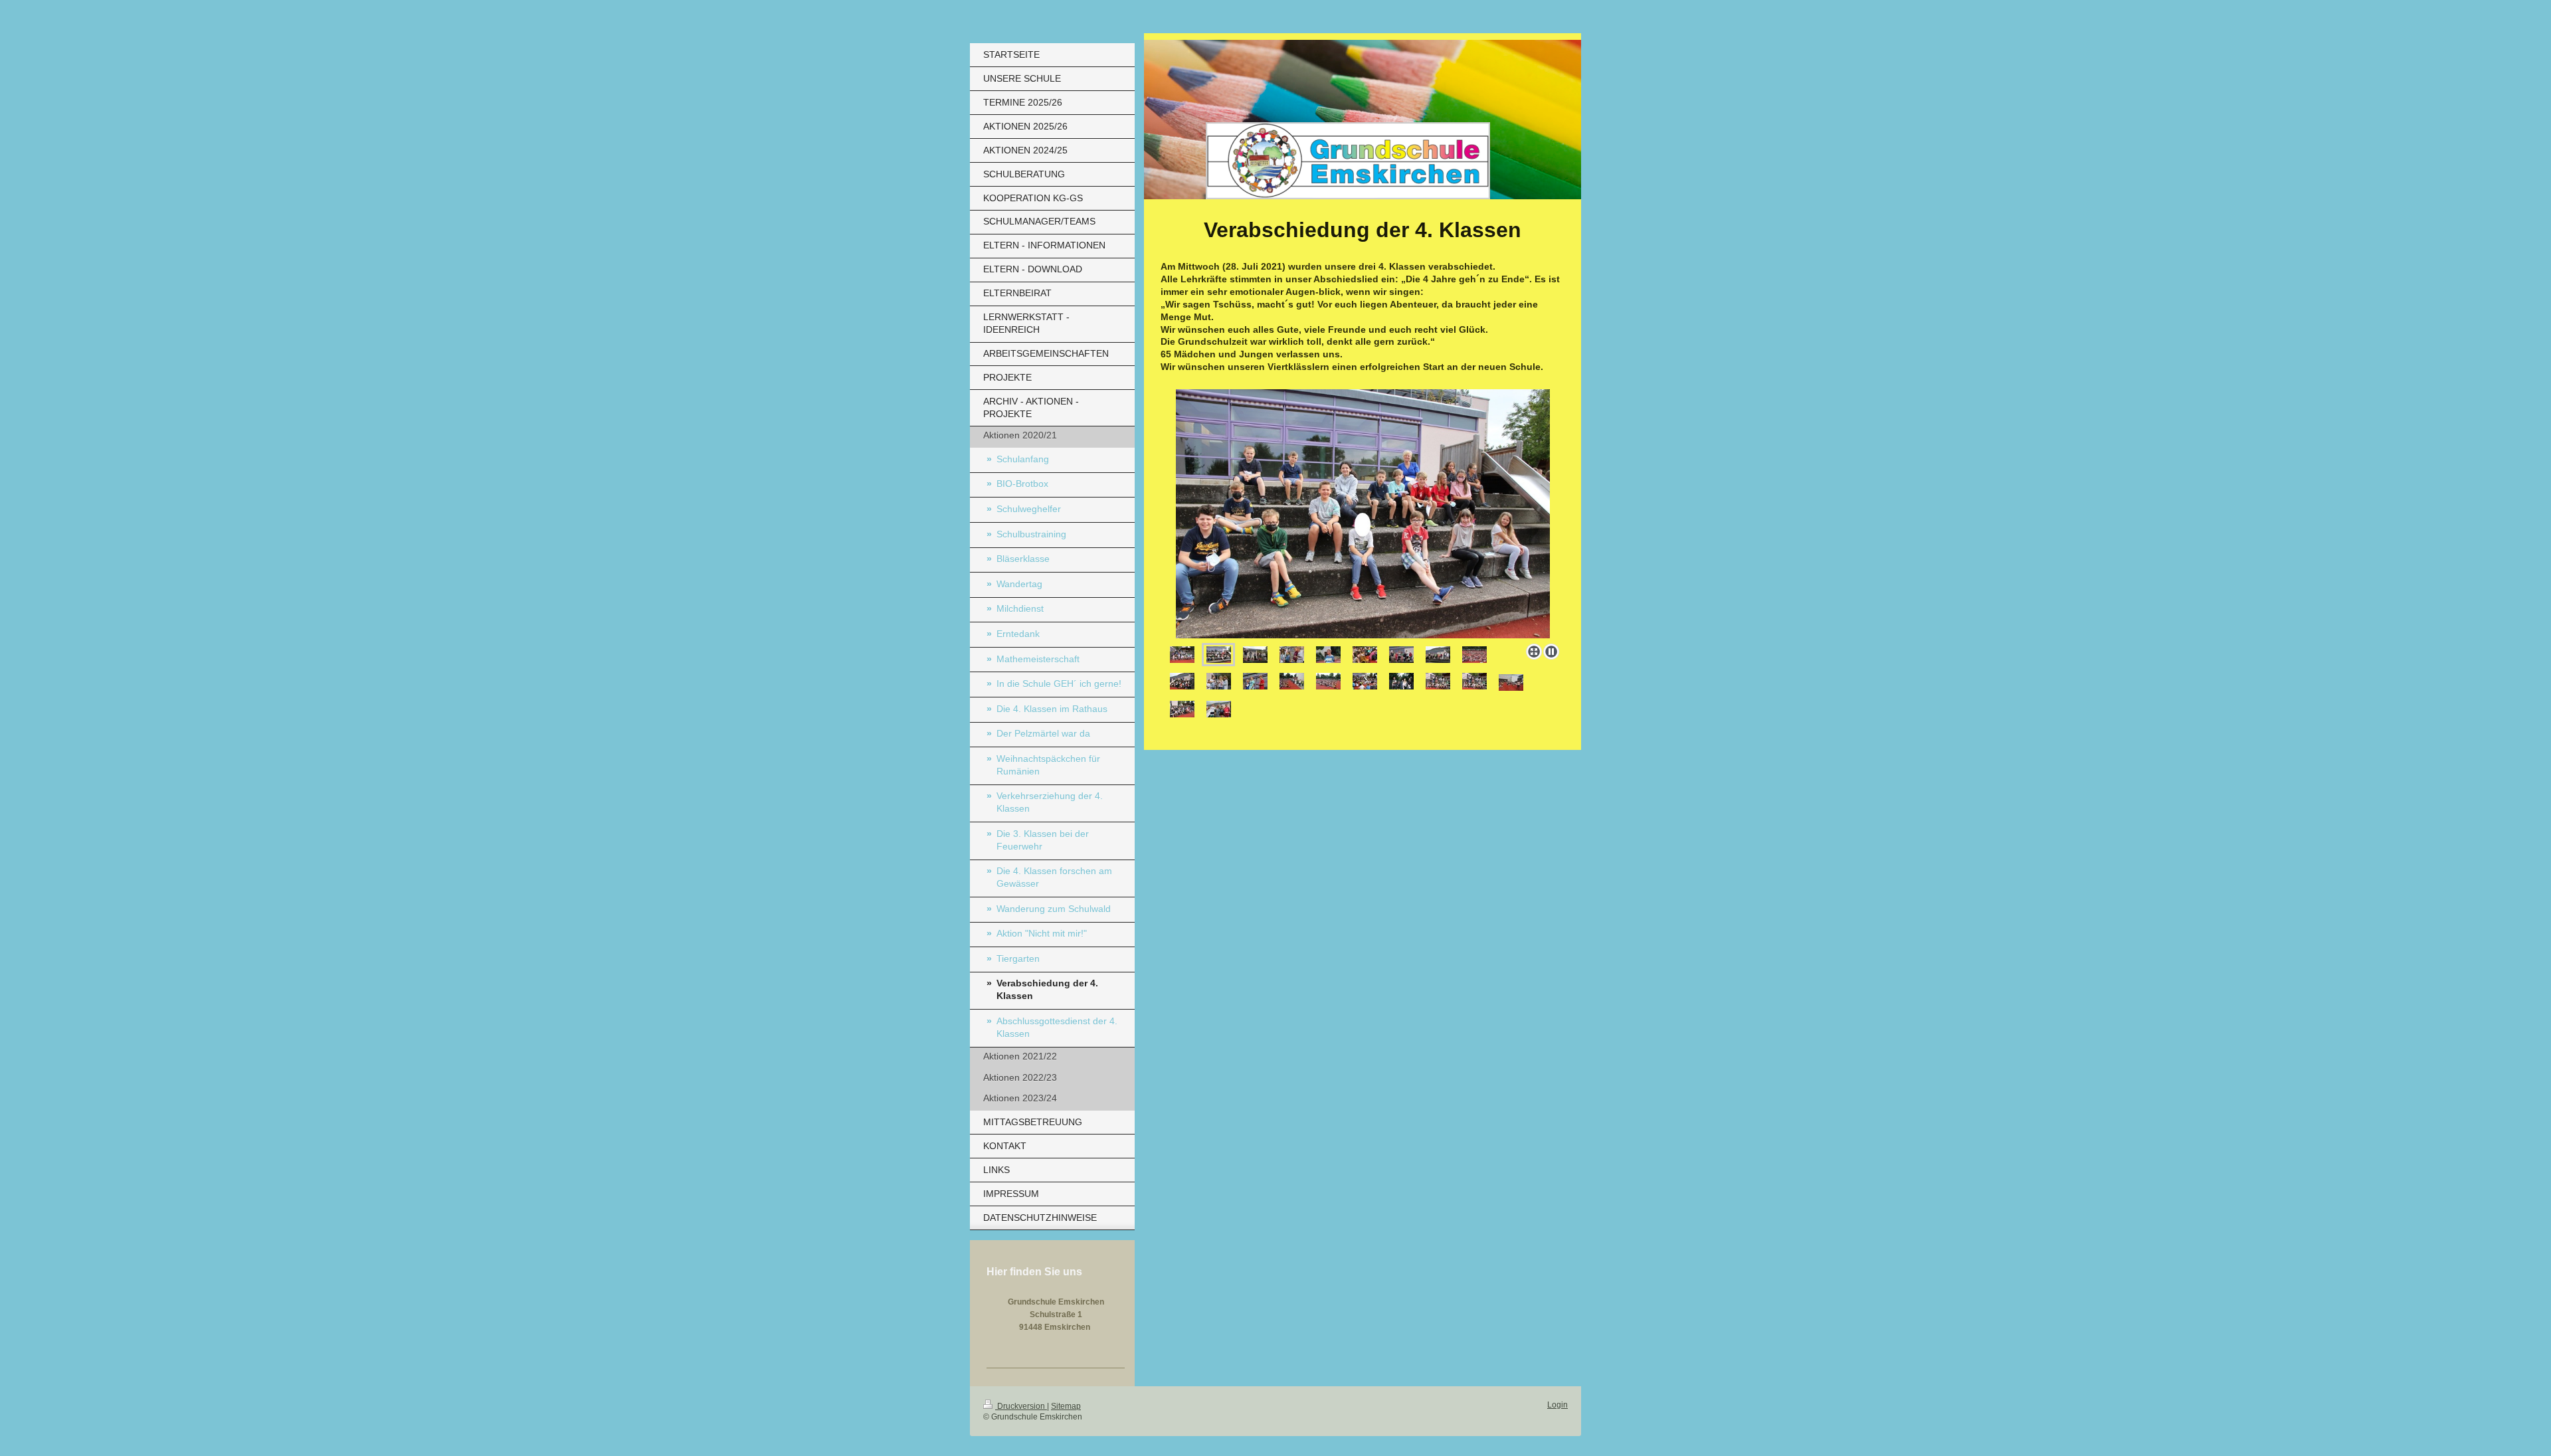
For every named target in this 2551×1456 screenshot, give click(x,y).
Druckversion (1021, 1406)
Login (1558, 1405)
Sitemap (1066, 1406)
